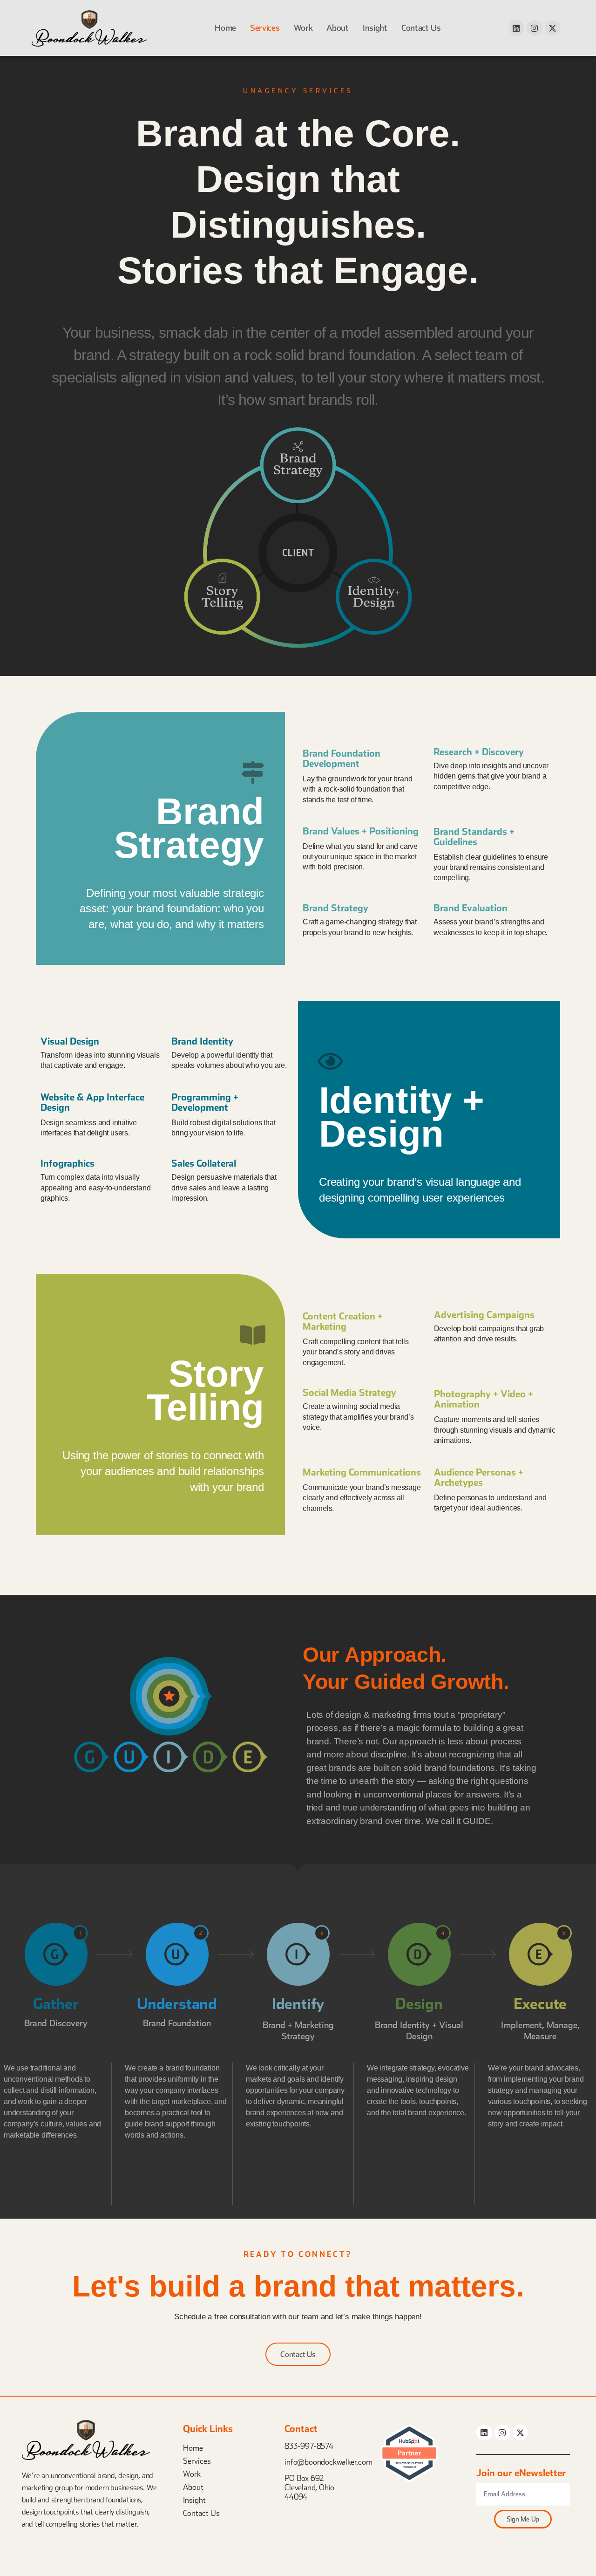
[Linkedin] (516, 28)
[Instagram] (535, 28)
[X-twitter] (553, 28)
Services (197, 2461)
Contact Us (201, 2513)
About (193, 2487)
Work (192, 2474)
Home (193, 2448)
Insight (194, 2500)
